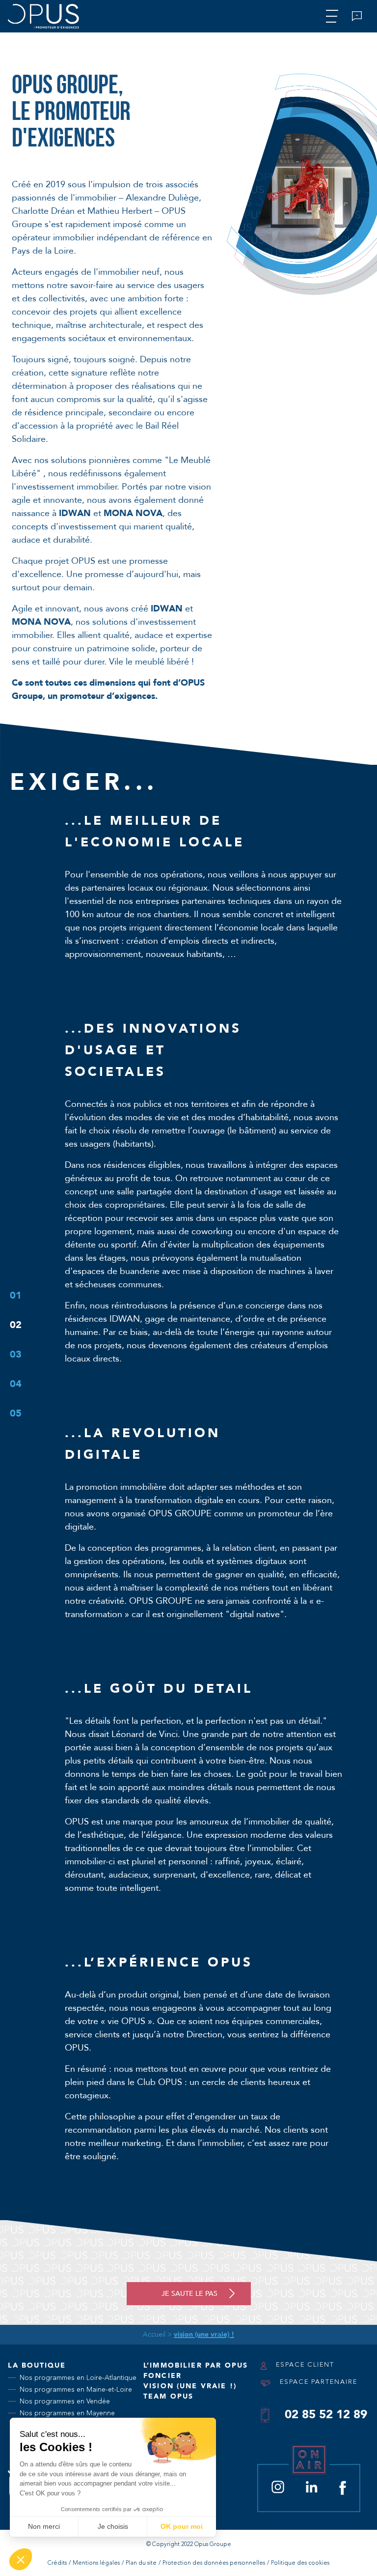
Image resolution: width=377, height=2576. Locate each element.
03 (16, 1354)
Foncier (162, 2376)
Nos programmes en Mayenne (67, 2413)
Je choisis (113, 2526)
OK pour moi (182, 2526)
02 (16, 1325)
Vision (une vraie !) (190, 2386)
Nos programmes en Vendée (65, 2401)
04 (16, 1384)
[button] (21, 2559)
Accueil (154, 2335)
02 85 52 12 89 (326, 2415)
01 (16, 1295)
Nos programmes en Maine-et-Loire (76, 2389)
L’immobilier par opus (196, 2365)
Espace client (304, 2365)
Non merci (44, 2526)
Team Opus (168, 2396)
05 (16, 1413)
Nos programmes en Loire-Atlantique (78, 2378)
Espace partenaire (317, 2382)
